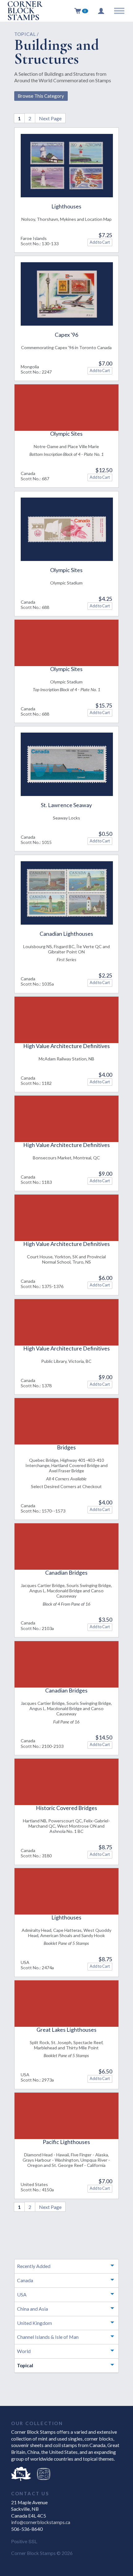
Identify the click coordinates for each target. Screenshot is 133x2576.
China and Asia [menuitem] (32, 2309)
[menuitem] (81, 11)
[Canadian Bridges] (67, 1547)
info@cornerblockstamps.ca (41, 2522)
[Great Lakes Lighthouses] (67, 2004)
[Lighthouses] (67, 166)
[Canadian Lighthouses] (67, 893)
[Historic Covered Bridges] (67, 1782)
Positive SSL (24, 2541)
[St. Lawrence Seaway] (67, 764)
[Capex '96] (67, 294)
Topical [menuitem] (25, 2365)
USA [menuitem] (22, 2294)
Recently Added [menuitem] (34, 2266)
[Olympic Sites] (67, 408)
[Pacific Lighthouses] (67, 2116)
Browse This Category (41, 96)
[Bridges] (67, 1421)
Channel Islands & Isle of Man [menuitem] (48, 2337)
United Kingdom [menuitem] (34, 2323)
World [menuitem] (24, 2351)
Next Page (50, 118)
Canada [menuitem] (25, 2280)
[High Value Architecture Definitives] (67, 1020)
